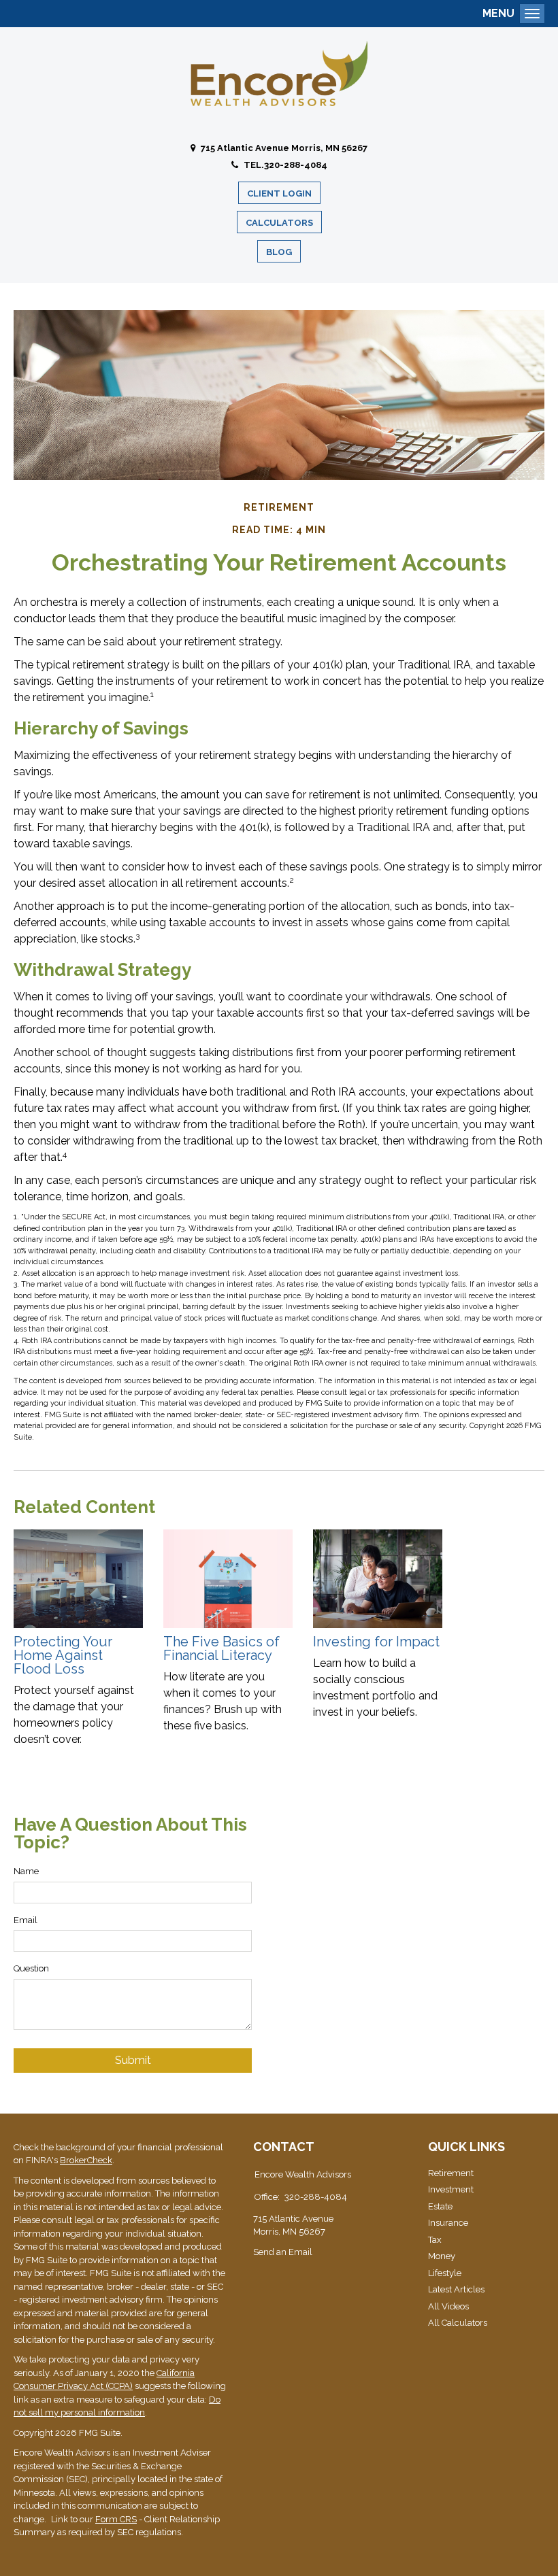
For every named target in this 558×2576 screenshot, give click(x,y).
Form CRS (116, 2519)
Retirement (451, 2173)
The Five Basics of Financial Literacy (221, 1648)
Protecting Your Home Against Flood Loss (63, 1655)
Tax (435, 2240)
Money (442, 2256)
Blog (279, 252)
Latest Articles (456, 2289)
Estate (440, 2206)
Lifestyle (445, 2273)
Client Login (279, 193)
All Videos (448, 2306)
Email (26, 1920)
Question (31, 1968)
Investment (451, 2189)
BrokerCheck (86, 2160)
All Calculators (458, 2323)
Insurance (448, 2223)
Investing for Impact (376, 1642)
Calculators (279, 223)
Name (26, 1871)
